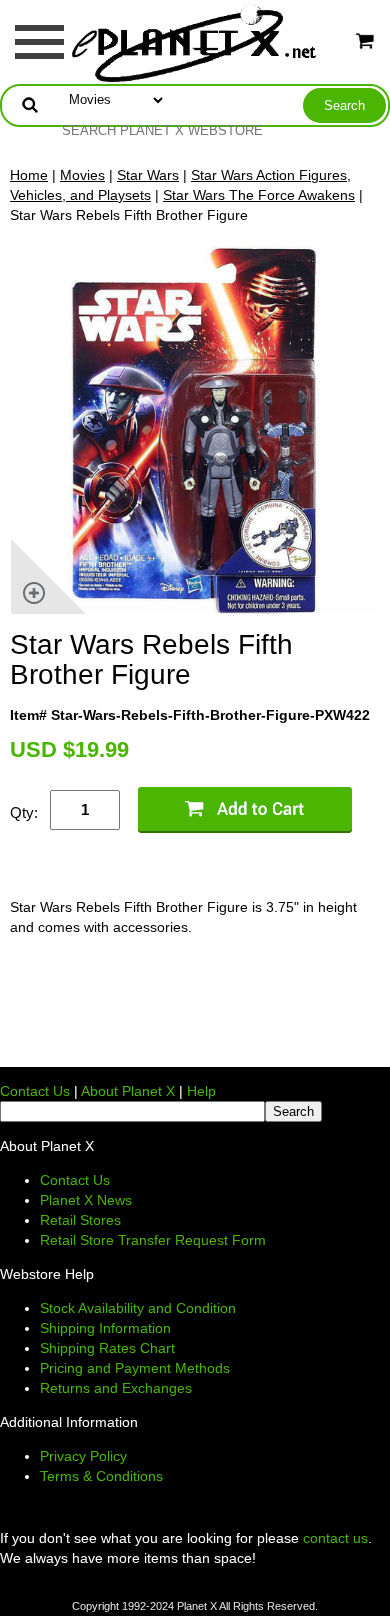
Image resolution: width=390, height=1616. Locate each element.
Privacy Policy (83, 1456)
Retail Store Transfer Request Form (153, 1240)
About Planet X (128, 1091)
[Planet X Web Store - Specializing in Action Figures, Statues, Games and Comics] (195, 41)
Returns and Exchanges (116, 1388)
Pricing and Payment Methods (135, 1368)
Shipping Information (105, 1328)
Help (201, 1091)
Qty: (24, 812)
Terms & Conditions (101, 1476)
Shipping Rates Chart (107, 1348)
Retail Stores (80, 1220)
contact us (335, 1538)
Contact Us (35, 1091)
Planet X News (86, 1200)
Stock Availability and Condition (138, 1308)
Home (29, 175)
